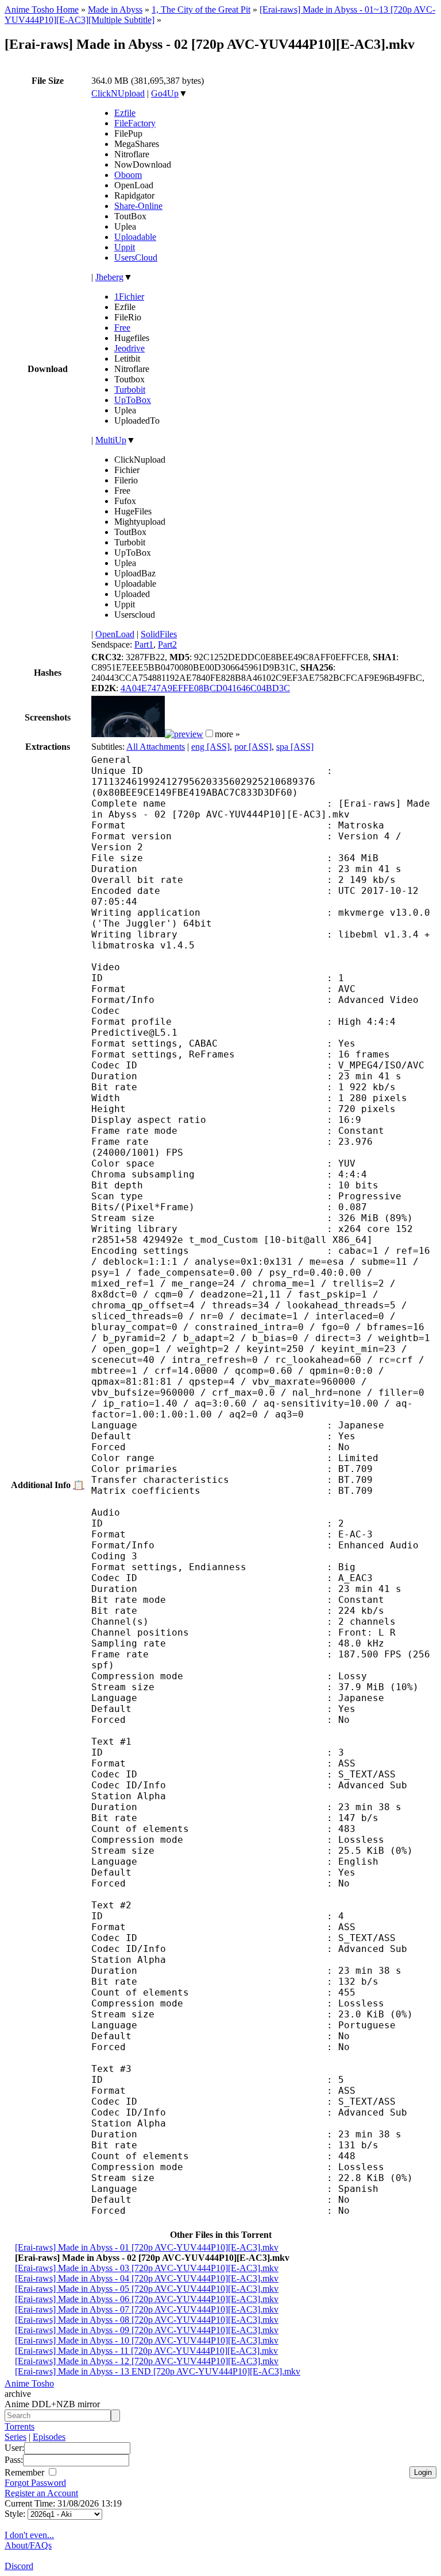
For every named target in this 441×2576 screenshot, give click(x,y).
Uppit (125, 247)
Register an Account (41, 2493)
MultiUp (111, 440)
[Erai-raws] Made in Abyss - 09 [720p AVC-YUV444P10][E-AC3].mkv (147, 2330)
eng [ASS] (210, 747)
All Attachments (156, 747)
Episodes (49, 2437)
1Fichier (129, 297)
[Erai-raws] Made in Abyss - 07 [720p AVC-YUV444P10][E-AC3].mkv (147, 2309)
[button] (209, 733)
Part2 (167, 644)
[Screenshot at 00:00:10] (128, 734)
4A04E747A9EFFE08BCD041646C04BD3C (205, 688)
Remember (26, 2472)
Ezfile (125, 113)
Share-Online (138, 206)
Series (16, 2437)
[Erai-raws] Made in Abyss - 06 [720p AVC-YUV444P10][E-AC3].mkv (147, 2299)
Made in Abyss (115, 9)
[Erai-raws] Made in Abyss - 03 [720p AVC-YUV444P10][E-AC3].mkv (147, 2268)
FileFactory (135, 123)
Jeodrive (129, 348)
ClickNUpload (118, 93)
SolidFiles (159, 634)
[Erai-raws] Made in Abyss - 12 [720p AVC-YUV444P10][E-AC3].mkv (147, 2361)
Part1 (144, 644)
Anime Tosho (29, 2383)
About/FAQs (28, 2545)
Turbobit (130, 390)
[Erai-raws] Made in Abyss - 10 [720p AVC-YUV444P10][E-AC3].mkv (147, 2340)
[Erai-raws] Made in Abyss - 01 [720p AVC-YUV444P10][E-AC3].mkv (147, 2247)
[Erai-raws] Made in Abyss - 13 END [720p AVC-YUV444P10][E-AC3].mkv (158, 2371)
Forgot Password (35, 2483)
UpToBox (133, 400)
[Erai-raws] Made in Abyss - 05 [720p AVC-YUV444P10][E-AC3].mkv (147, 2289)
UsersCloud (136, 257)
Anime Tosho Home (42, 9)
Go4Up (165, 93)
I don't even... (29, 2535)
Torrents (20, 2426)
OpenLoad (115, 634)
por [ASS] (253, 747)
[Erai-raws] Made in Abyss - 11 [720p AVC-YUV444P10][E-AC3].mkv (146, 2351)
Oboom (128, 175)
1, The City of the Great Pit (201, 9)
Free (122, 328)
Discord (19, 2566)
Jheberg (109, 277)
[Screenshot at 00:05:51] (184, 734)
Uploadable (135, 237)
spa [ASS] (295, 747)
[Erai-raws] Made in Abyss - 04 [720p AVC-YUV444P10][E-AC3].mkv (147, 2278)
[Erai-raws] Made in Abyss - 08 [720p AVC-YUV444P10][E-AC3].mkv (147, 2320)
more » (227, 734)
